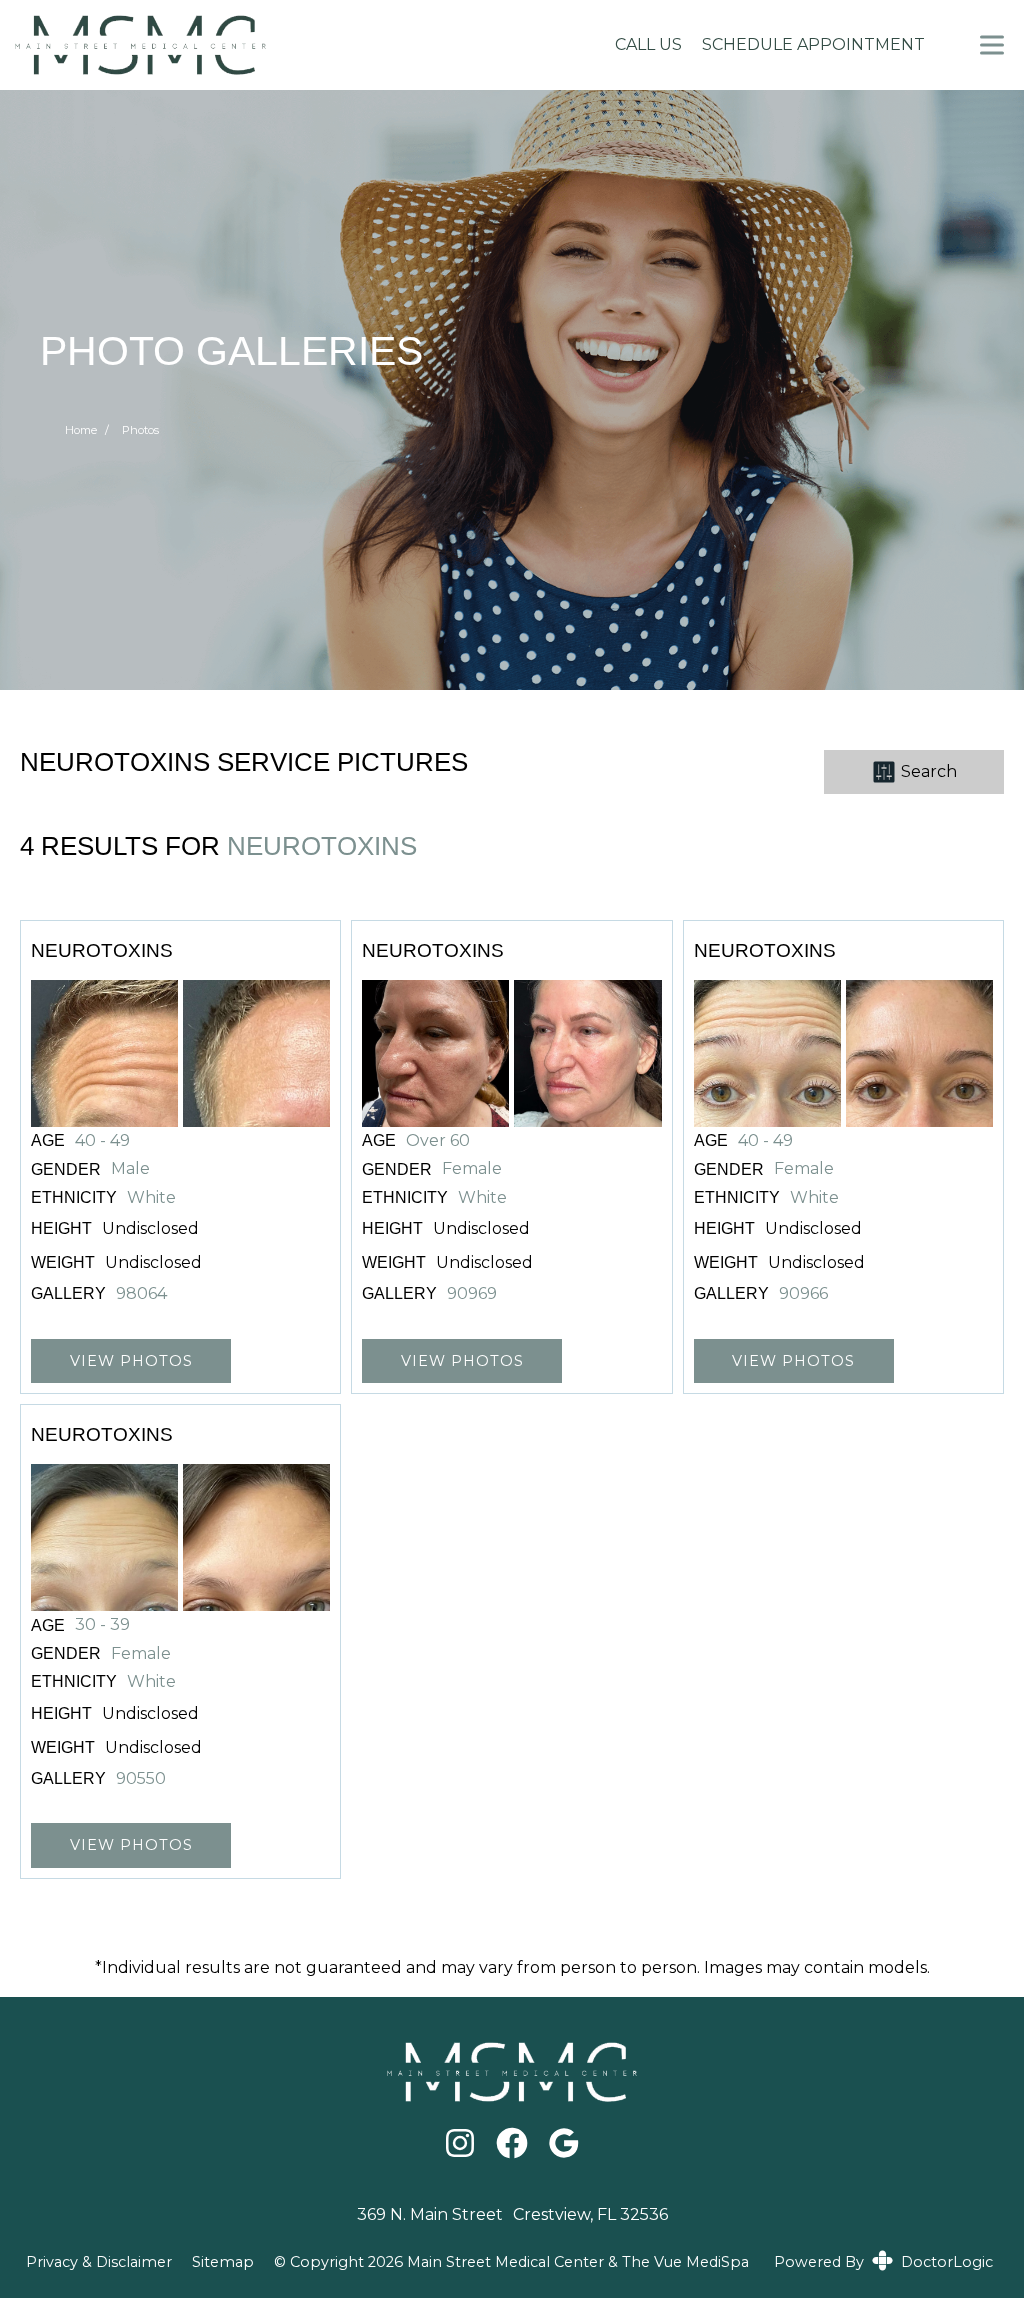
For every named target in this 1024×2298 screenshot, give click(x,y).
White (151, 1198)
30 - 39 (102, 1625)
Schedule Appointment (813, 44)
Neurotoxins (322, 846)
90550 (141, 1779)
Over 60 (438, 1141)
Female (472, 1169)
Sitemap (223, 2262)
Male (130, 1169)
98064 (141, 1294)
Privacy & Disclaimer (99, 2262)
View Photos (131, 1361)
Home (81, 430)
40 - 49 (102, 1141)
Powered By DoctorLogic (883, 2262)
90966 (803, 1294)
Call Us (648, 44)
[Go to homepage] (292, 45)
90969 (472, 1294)
